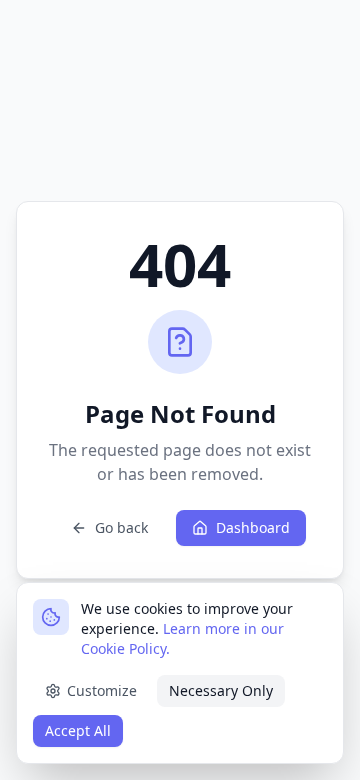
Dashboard (253, 527)
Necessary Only (221, 690)
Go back (121, 527)
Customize (102, 690)
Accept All (78, 730)
